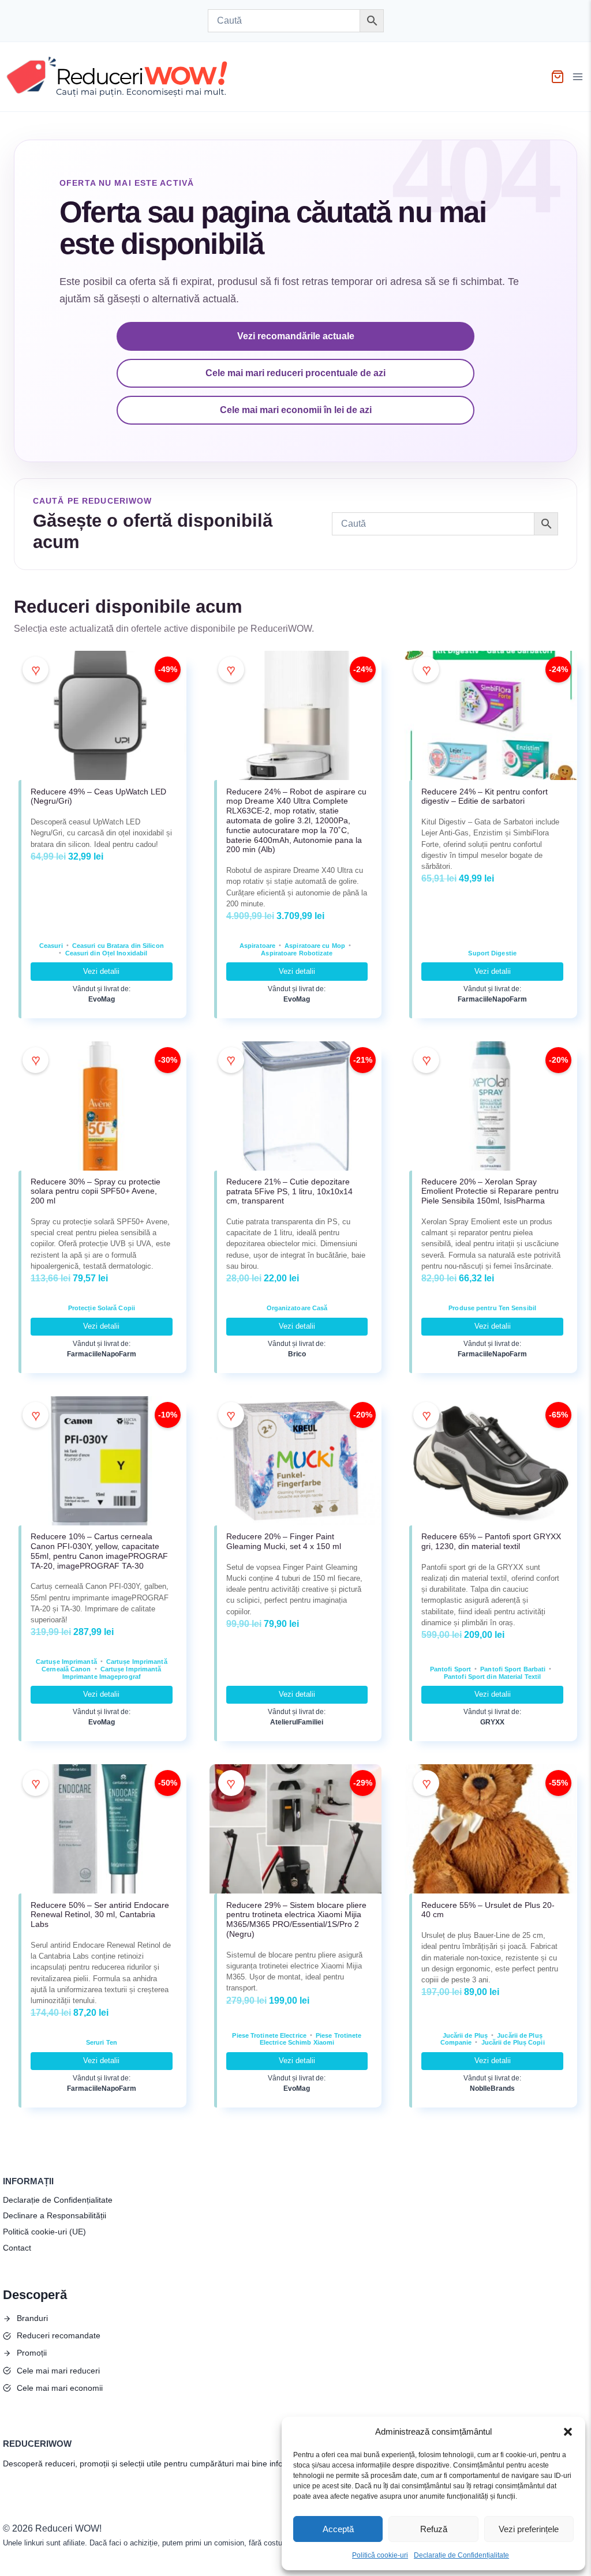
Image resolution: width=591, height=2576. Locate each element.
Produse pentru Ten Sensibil (492, 1308)
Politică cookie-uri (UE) (44, 2232)
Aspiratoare (257, 946)
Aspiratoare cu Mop (315, 946)
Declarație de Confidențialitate (461, 2555)
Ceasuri (51, 946)
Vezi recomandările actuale (296, 336)
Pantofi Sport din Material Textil (492, 1677)
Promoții (32, 2353)
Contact (17, 2248)
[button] (568, 2432)
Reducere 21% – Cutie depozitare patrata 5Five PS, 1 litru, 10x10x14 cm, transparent (289, 1191)
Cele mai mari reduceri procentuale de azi (295, 373)
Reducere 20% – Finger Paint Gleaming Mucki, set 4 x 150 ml (284, 1541)
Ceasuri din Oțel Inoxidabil (106, 953)
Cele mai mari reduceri (58, 2371)
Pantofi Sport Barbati (513, 1669)
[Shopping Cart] (558, 77)
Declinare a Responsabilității (55, 2215)
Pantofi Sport (450, 1669)
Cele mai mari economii (60, 2388)
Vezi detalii (101, 971)
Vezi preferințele (529, 2529)
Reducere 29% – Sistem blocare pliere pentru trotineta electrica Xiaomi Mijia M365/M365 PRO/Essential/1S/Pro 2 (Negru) (296, 1919)
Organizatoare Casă (297, 1308)
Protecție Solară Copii (102, 1308)
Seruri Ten (102, 2042)
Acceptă (338, 2529)
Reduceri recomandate (59, 2335)
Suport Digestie (492, 953)
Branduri (32, 2318)
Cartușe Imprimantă (66, 1662)
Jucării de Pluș (465, 2035)
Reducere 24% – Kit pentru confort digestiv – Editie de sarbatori (485, 796)
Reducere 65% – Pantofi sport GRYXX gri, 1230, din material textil (491, 1541)
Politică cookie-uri (380, 2555)
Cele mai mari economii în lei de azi (296, 410)
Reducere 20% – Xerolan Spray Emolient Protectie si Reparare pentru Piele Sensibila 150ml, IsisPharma (490, 1191)
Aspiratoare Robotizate (297, 953)
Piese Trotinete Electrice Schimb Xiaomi (311, 2039)
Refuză (434, 2529)
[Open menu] (579, 77)
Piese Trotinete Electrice (269, 2035)
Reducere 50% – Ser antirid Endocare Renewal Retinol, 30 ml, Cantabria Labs (100, 1915)
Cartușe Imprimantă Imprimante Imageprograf (112, 1673)
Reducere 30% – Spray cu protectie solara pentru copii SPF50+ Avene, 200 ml (96, 1191)
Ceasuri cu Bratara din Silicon (118, 946)
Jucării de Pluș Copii (513, 2042)
